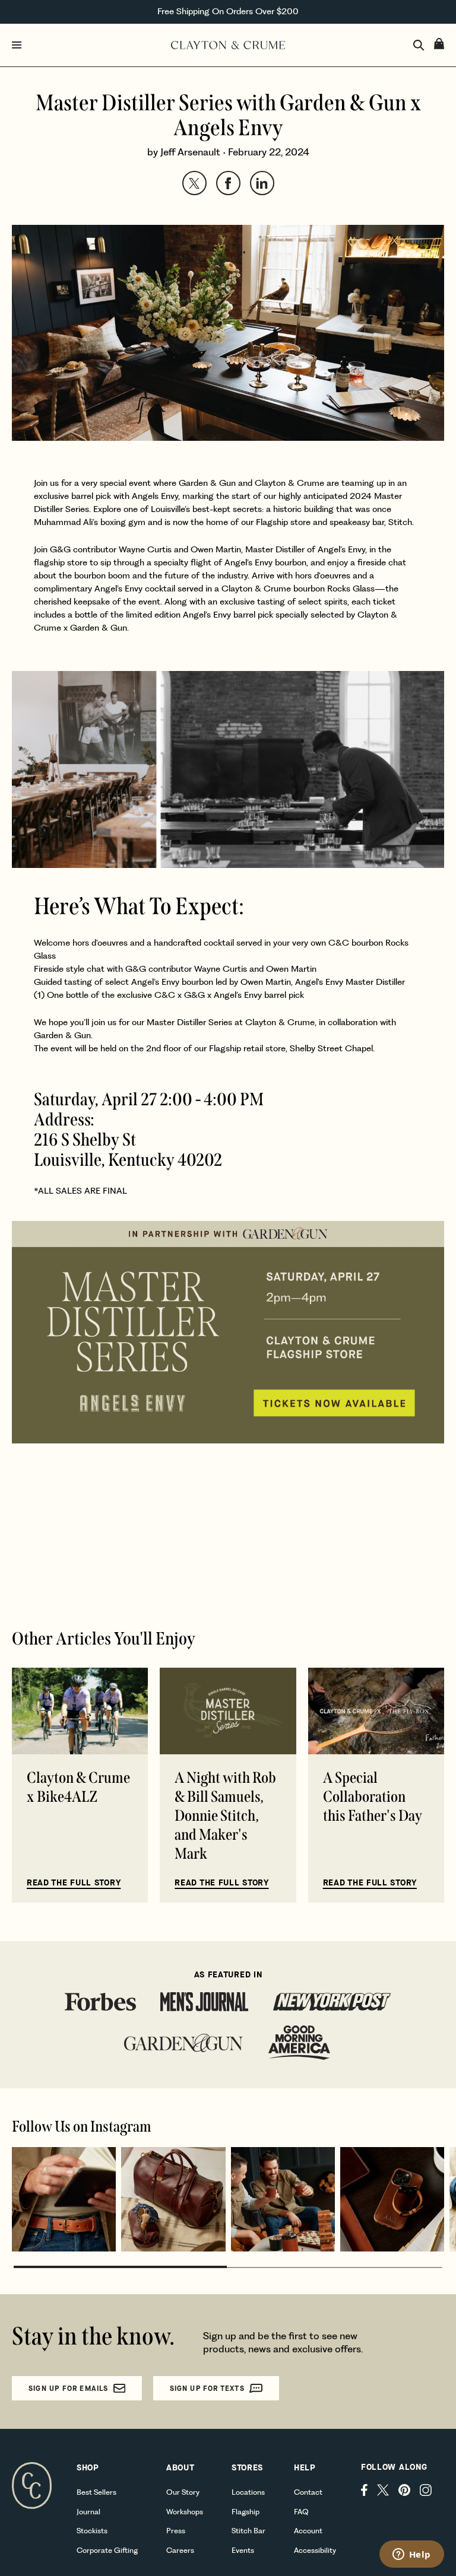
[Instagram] (426, 2490)
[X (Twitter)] (383, 2490)
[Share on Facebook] (228, 183)
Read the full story (74, 1883)
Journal (88, 2512)
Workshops (185, 2512)
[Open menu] (89, 45)
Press (176, 2531)
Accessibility (315, 2550)
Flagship (246, 2512)
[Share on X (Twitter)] (194, 183)
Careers (180, 2550)
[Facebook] (364, 2490)
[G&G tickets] (228, 769)
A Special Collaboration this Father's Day (373, 1797)
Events (243, 2550)
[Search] (419, 45)
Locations (248, 2492)
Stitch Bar (248, 2531)
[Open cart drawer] (439, 44)
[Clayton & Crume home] (228, 45)
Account (308, 2531)
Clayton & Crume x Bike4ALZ (78, 1787)
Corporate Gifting (107, 2550)
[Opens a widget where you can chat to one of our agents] (411, 2555)
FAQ (301, 2512)
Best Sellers (96, 2492)
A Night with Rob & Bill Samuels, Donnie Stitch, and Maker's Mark (225, 1816)
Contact (308, 2492)
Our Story (183, 2492)
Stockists (92, 2531)
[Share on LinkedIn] (262, 183)
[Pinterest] (404, 2490)
